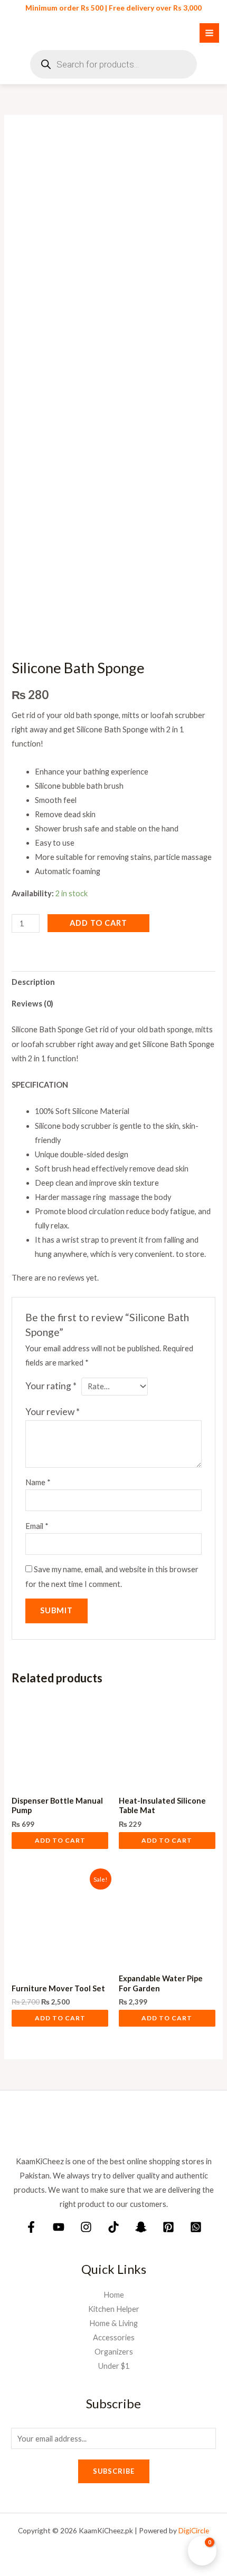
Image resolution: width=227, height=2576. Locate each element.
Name (38, 1482)
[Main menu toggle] (209, 33)
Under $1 (114, 2366)
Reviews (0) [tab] (32, 1004)
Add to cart (98, 923)
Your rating (51, 1386)
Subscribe (114, 2471)
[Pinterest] (168, 2227)
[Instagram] (86, 2227)
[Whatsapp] (196, 2227)
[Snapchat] (141, 2227)
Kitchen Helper (114, 2309)
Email (37, 1526)
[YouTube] (59, 2227)
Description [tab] (33, 982)
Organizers (114, 2352)
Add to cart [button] (60, 1840)
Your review (53, 1412)
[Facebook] (31, 2227)
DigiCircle (194, 2530)
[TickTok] (113, 2227)
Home (114, 2295)
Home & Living (113, 2323)
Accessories (114, 2337)
